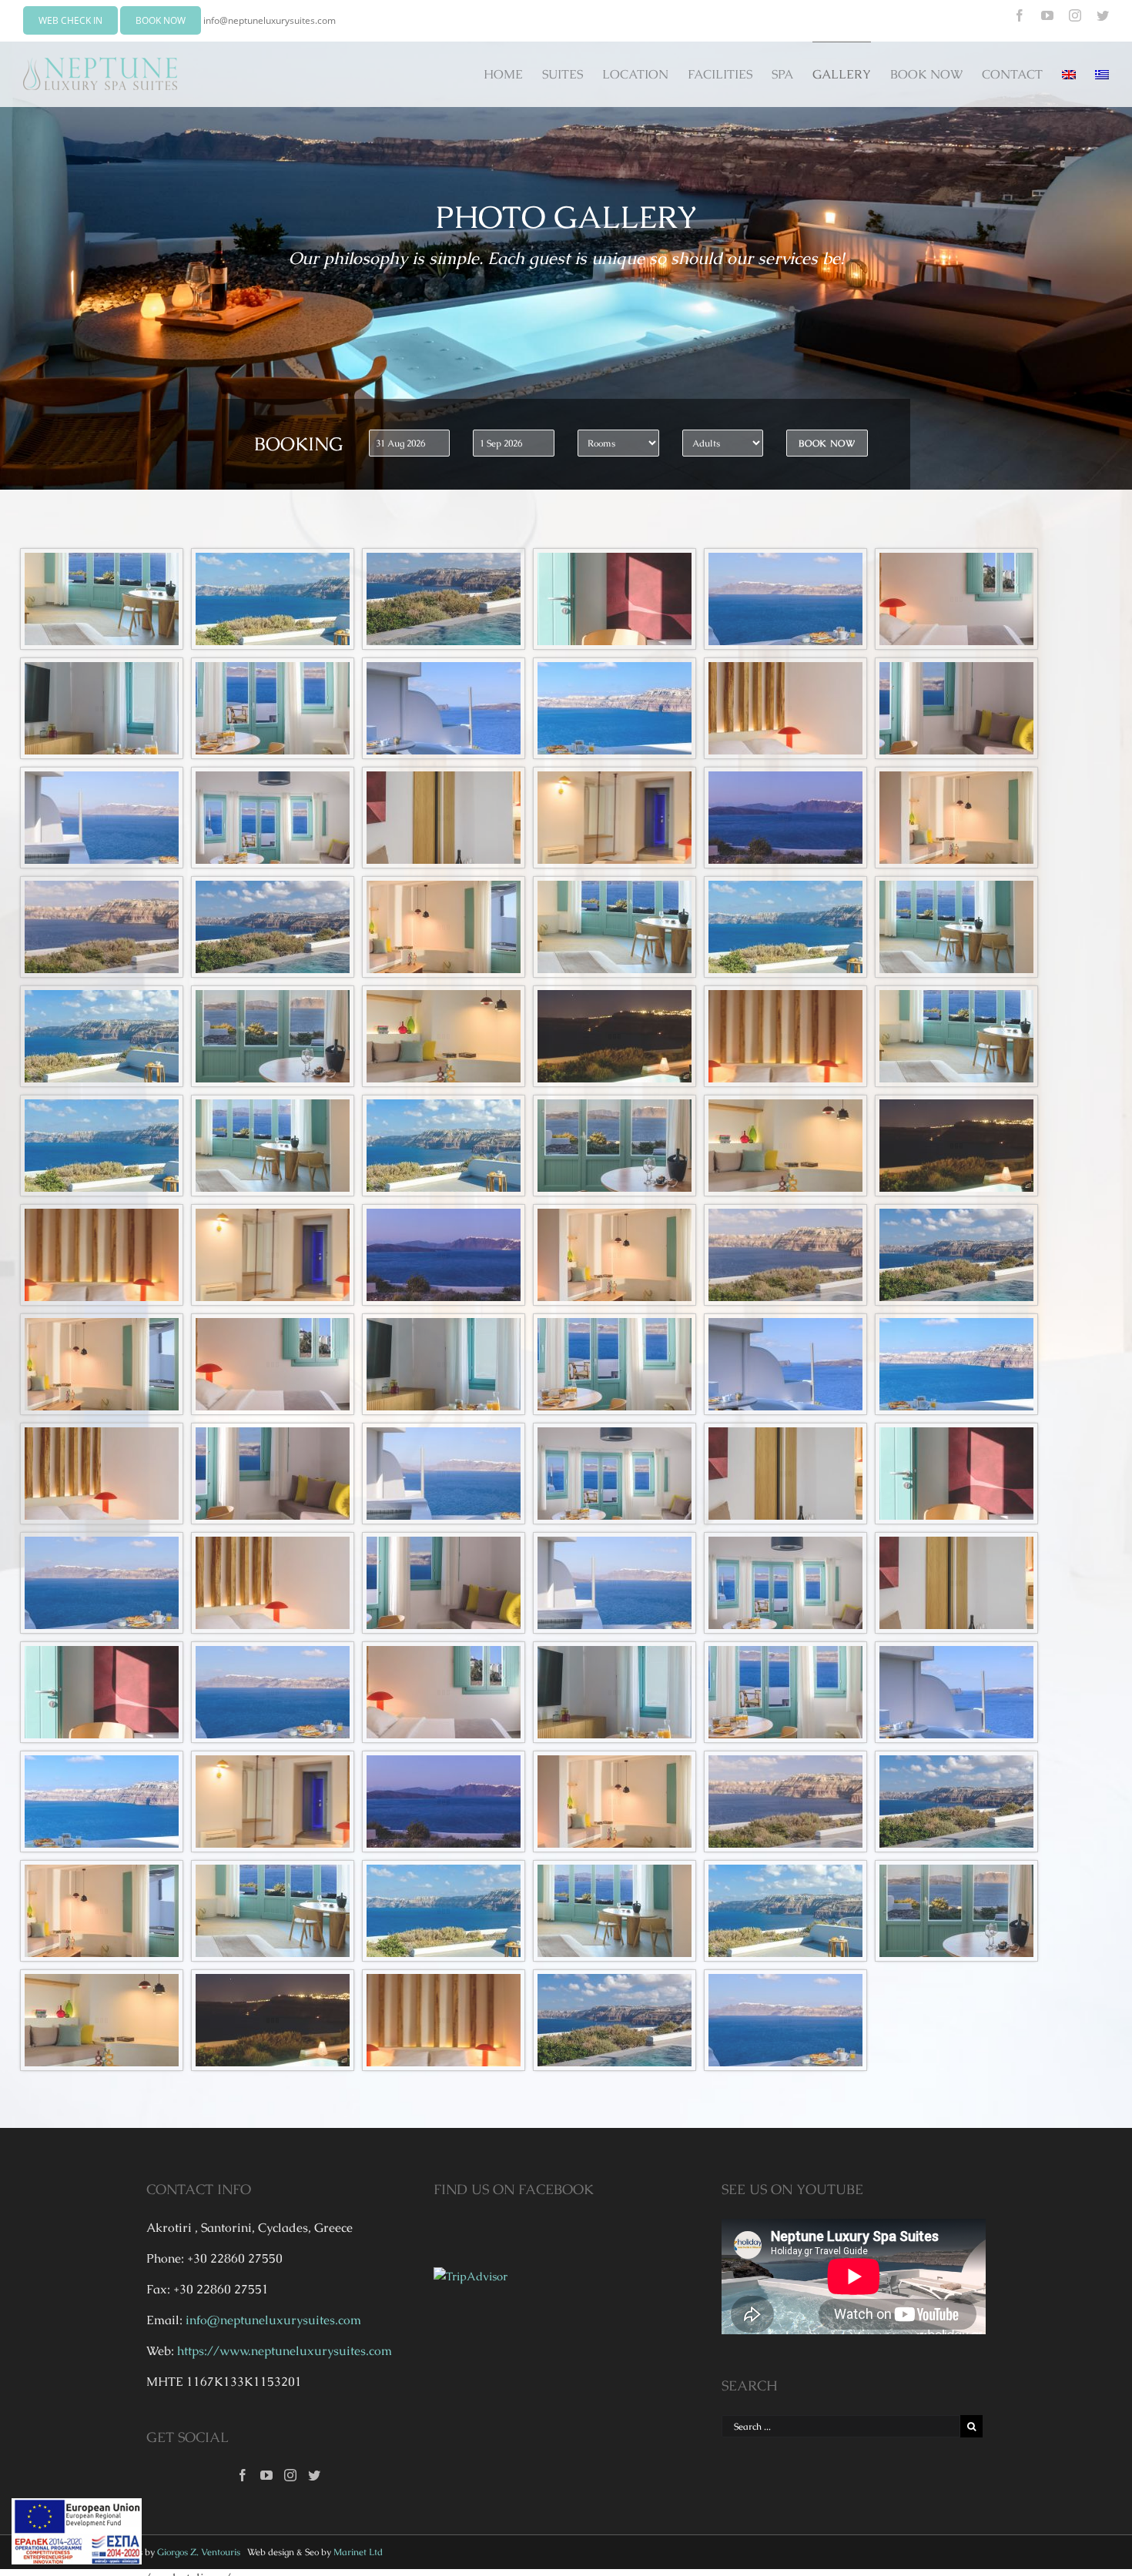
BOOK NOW (161, 20)
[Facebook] (243, 2475)
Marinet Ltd (358, 2552)
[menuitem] (513, 74)
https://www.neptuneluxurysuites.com (285, 2351)
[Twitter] (314, 2475)
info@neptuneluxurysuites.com (270, 20)
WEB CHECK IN (70, 20)
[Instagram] (290, 2475)
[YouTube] (266, 2475)
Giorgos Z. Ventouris (199, 2552)
